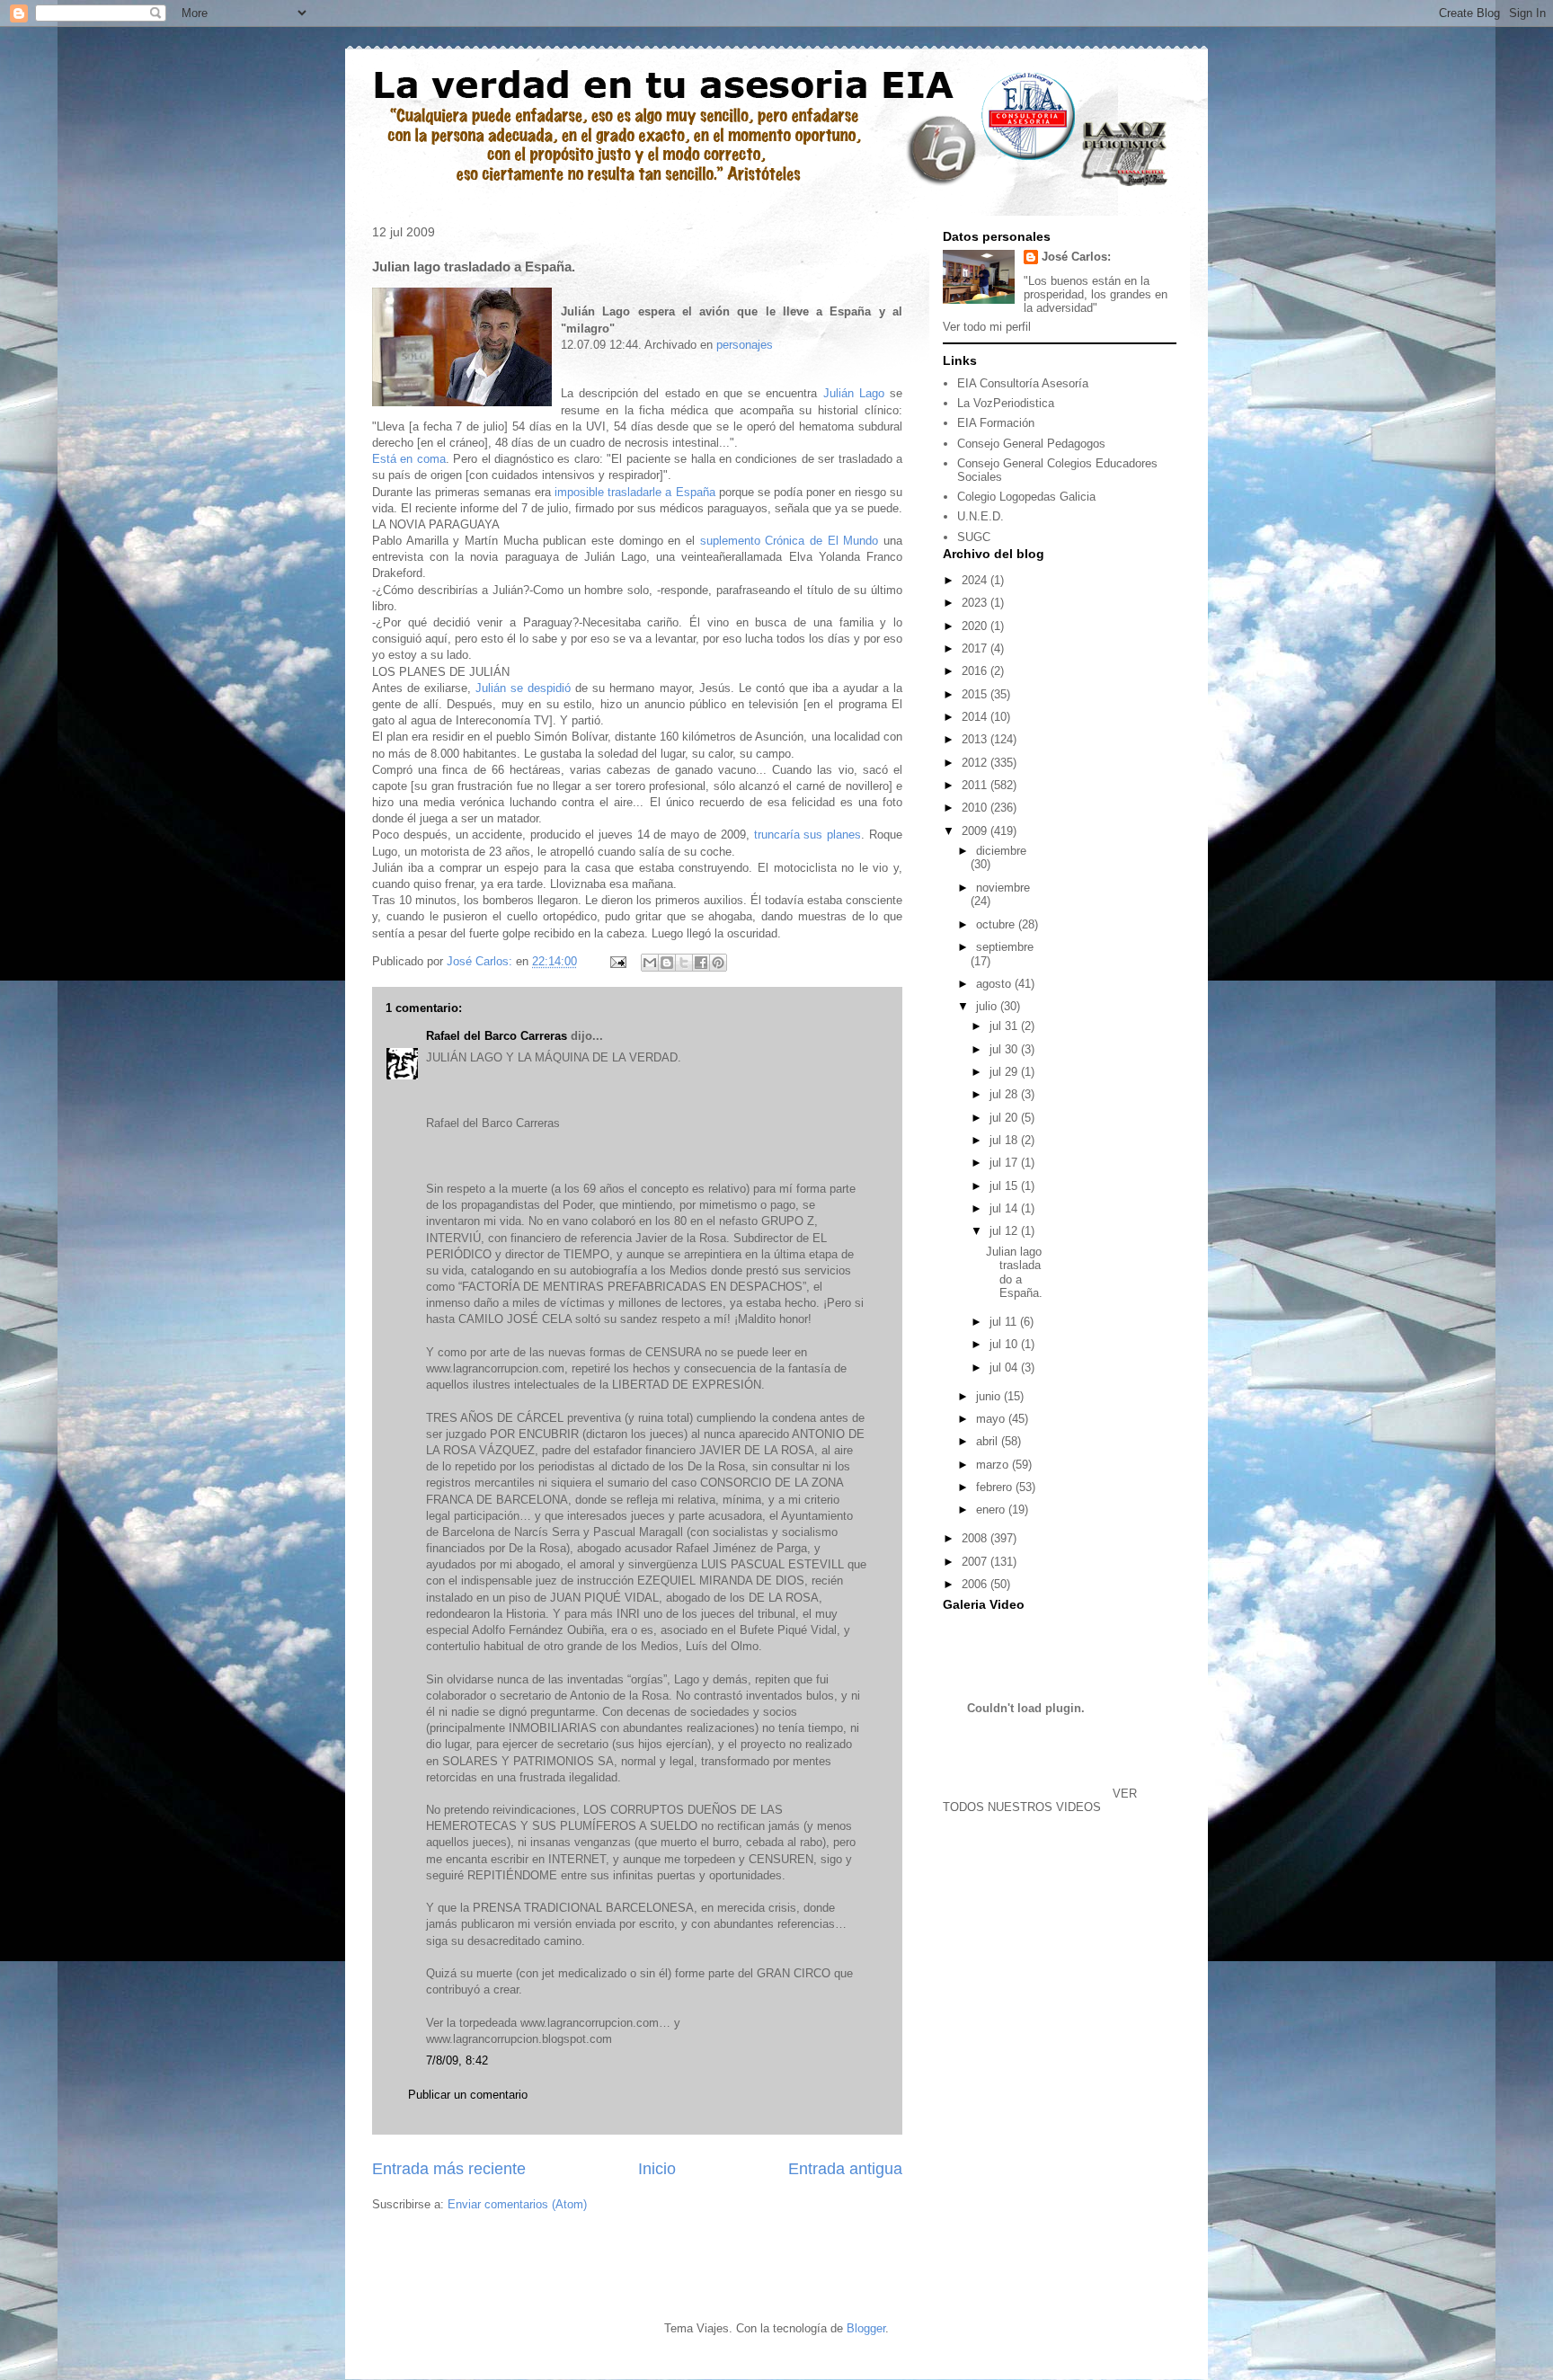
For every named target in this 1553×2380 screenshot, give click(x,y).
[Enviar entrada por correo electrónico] (617, 961)
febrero (996, 1487)
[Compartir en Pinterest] (718, 963)
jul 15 (1005, 1186)
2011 (976, 785)
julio (988, 1006)
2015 (976, 694)
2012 (976, 763)
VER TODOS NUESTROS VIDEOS (1040, 1800)
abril (989, 1441)
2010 (976, 808)
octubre (997, 924)
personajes (745, 345)
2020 (976, 626)
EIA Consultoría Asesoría (1023, 383)
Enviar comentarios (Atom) (517, 2204)
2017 (976, 648)
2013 (976, 739)
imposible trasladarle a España (635, 492)
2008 (976, 1538)
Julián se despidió (525, 688)
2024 (976, 580)
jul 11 (1005, 1322)
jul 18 (1005, 1140)
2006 (976, 1584)
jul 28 (1005, 1094)
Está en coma (409, 459)
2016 (976, 671)
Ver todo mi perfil (987, 327)
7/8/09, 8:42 (457, 2060)
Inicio (657, 2169)
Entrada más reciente (449, 2169)
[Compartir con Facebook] (701, 963)
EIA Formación (996, 423)
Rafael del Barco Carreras (497, 1036)
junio (990, 1396)
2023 (976, 603)
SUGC (974, 537)
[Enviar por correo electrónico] (650, 963)
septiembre (1005, 947)
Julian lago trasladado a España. (1014, 1273)
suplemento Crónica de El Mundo (792, 541)
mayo (992, 1419)
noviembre (1003, 888)
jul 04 (1005, 1368)
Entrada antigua (845, 2169)
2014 (976, 717)
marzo (994, 1465)
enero (992, 1510)
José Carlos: (1076, 257)
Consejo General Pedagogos (1031, 444)
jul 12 (1005, 1231)
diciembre (1001, 851)
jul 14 (1005, 1208)
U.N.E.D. (981, 516)
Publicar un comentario (468, 2095)
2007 (976, 1562)
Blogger (866, 2328)
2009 (976, 831)
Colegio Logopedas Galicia (1026, 497)
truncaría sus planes (808, 835)
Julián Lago (854, 393)
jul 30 (1005, 1049)
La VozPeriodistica (1006, 403)
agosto (995, 984)
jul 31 (1005, 1026)
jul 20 (1005, 1118)
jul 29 (1005, 1072)
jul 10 (1005, 1344)
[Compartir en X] (684, 963)
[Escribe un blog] (667, 963)
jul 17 (1005, 1163)
